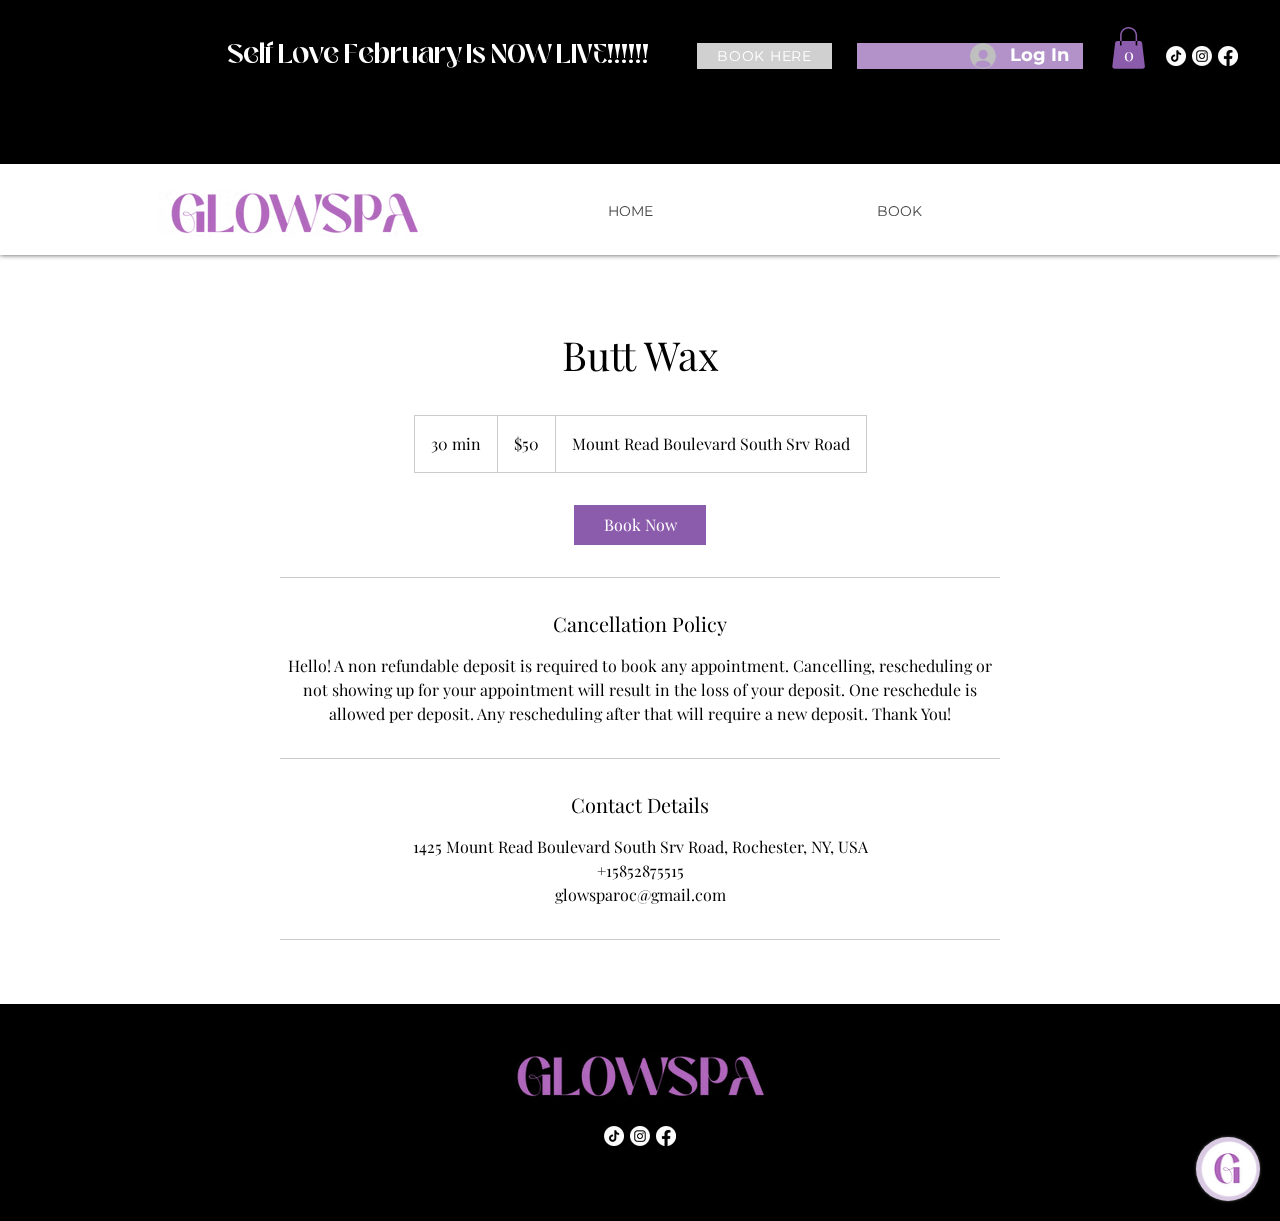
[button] (1128, 48)
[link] (640, 525)
